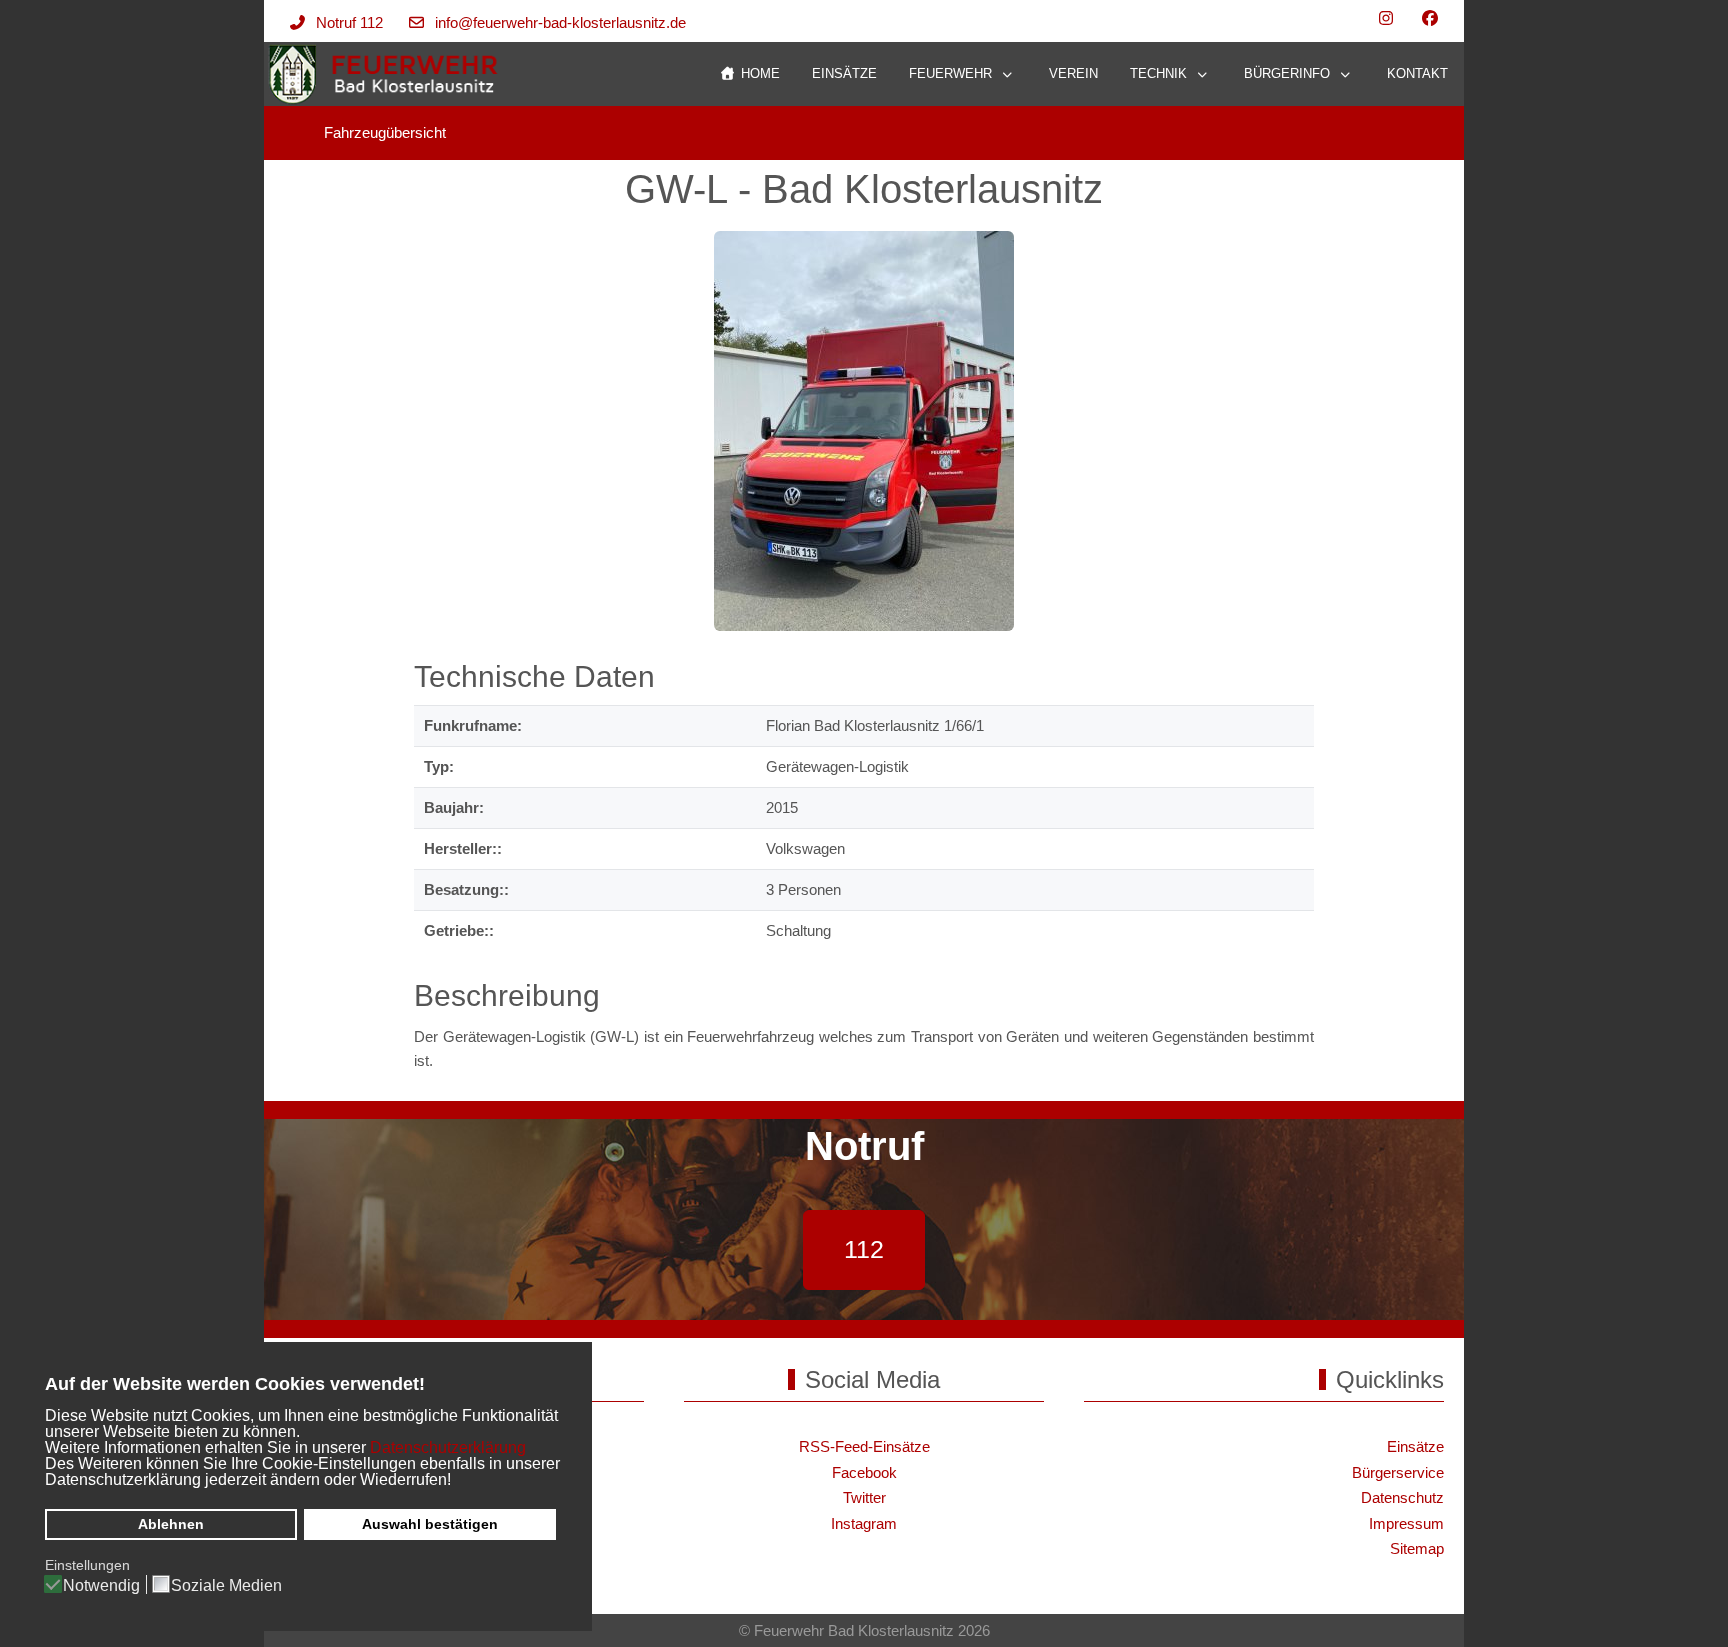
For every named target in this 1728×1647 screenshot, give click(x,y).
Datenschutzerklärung (448, 1447)
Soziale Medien (226, 1586)
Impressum (1406, 1523)
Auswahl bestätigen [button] (430, 1524)
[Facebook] (1430, 18)
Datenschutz (1402, 1497)
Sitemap (1417, 1548)
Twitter (864, 1497)
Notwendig (101, 1586)
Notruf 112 (349, 22)
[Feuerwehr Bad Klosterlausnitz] (384, 74)
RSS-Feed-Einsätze (864, 1446)
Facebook (864, 1472)
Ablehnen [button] (171, 1524)
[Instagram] (1386, 18)
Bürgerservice (1398, 1472)
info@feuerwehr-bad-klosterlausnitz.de (560, 22)
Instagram (864, 1523)
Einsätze (1415, 1446)
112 (864, 1249)
